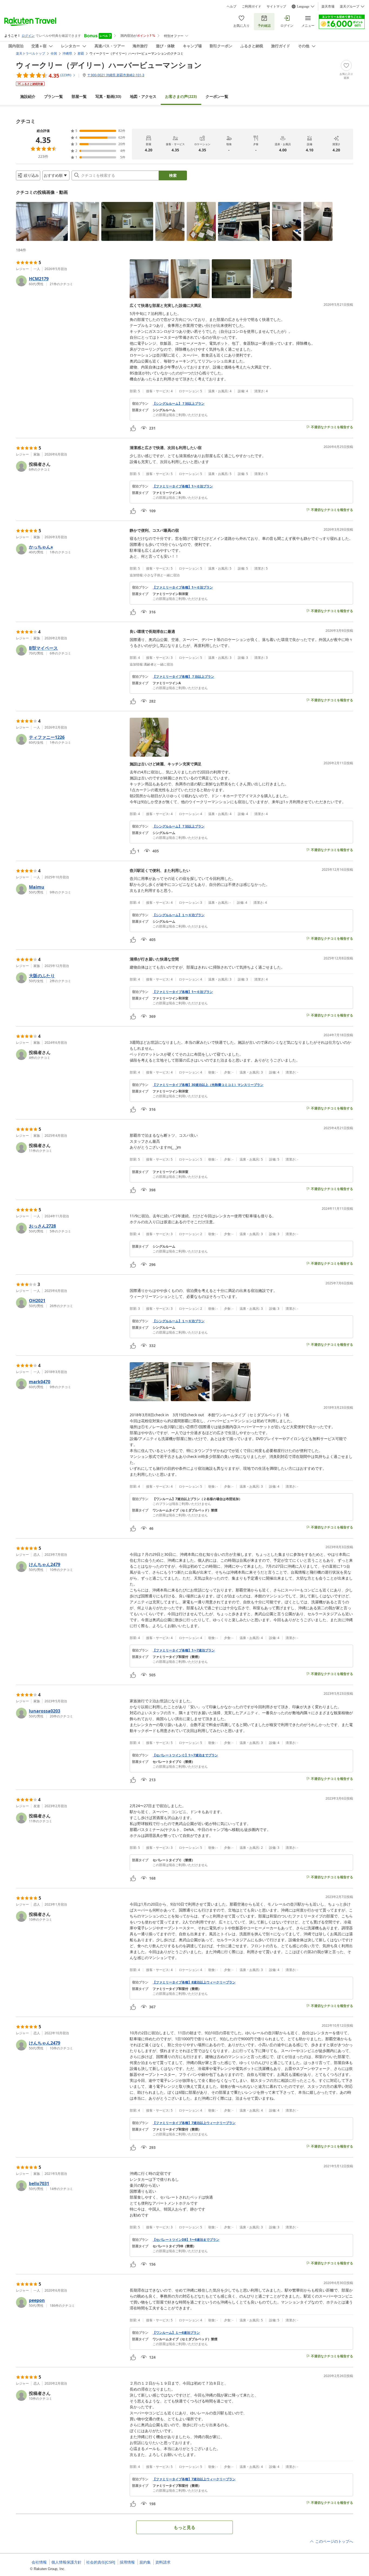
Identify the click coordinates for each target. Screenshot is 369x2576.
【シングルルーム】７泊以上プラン (179, 404)
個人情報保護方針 (66, 2562)
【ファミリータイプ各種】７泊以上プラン (183, 677)
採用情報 (127, 2562)
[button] (42, 221)
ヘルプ (232, 6)
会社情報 (39, 2562)
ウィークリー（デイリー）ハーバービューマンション (109, 65)
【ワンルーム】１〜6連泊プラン (176, 2333)
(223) (181, 96)
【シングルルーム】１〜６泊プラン (179, 915)
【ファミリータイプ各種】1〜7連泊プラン (184, 1650)
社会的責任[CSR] (101, 2562)
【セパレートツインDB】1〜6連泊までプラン (186, 2240)
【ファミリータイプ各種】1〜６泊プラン (183, 486)
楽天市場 (328, 6)
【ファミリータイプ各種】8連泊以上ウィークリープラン (194, 1982)
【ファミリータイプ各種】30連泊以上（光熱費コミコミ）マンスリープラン (208, 1085)
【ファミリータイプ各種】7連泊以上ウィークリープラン (194, 2123)
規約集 (145, 2562)
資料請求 (163, 2562)
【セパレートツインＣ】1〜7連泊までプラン (185, 1755)
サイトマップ (276, 6)
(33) (108, 96)
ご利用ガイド (251, 6)
